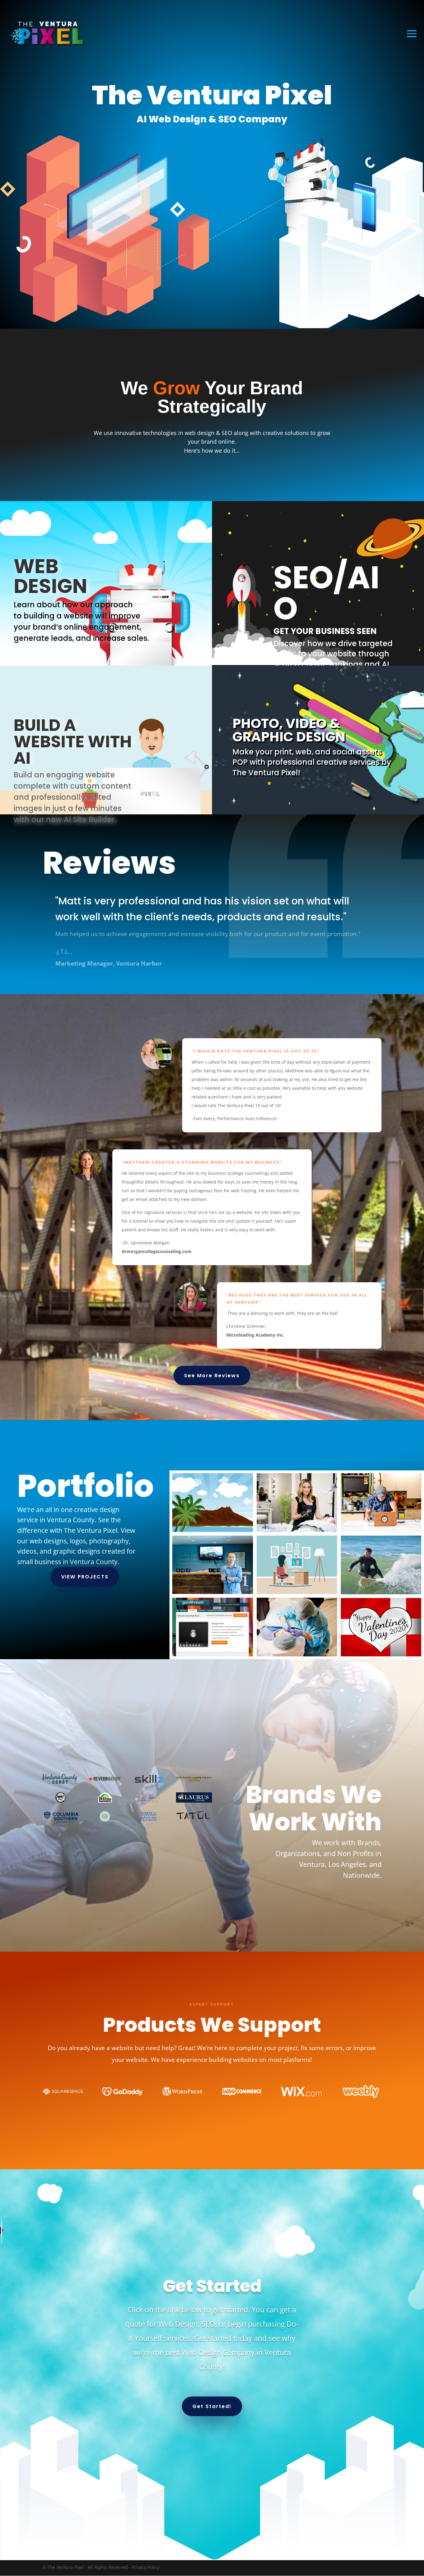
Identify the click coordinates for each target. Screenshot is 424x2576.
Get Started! (212, 2406)
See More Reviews (212, 1376)
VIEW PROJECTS (85, 1577)
